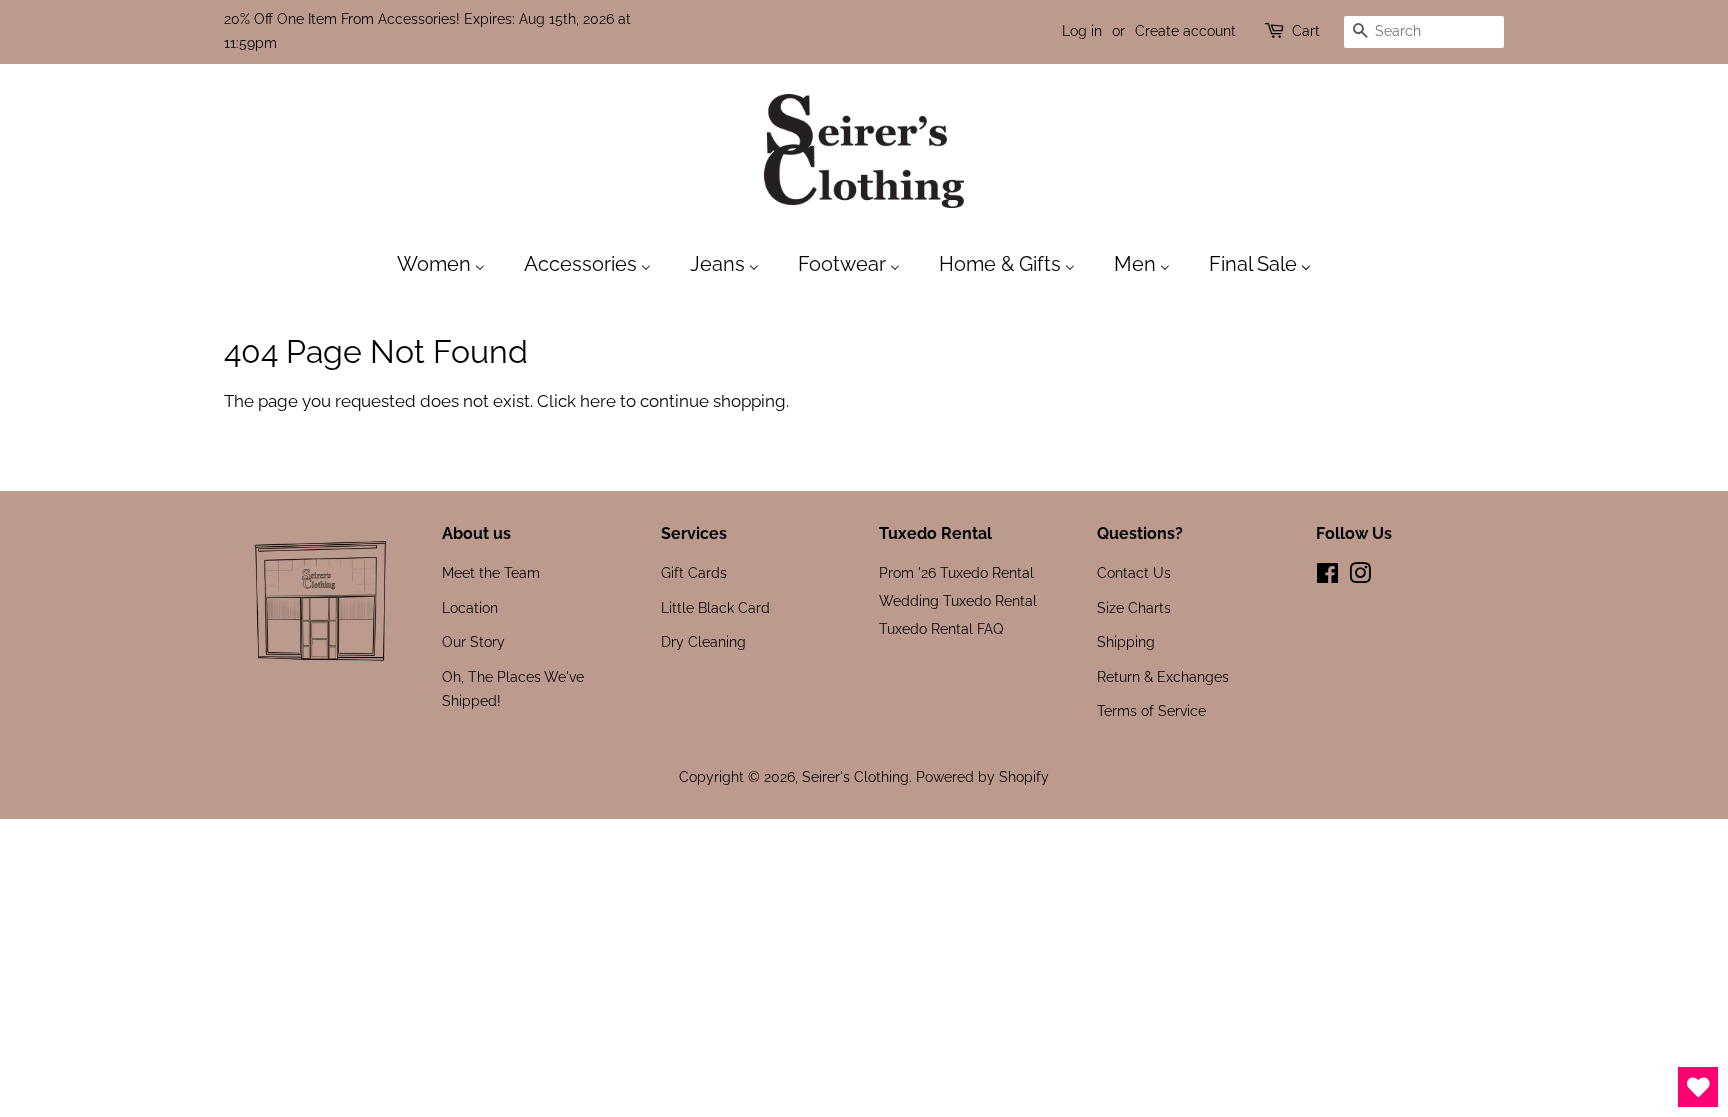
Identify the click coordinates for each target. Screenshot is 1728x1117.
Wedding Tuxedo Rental (958, 600)
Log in (1082, 31)
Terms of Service (1151, 710)
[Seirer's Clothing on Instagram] (1360, 576)
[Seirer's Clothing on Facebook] (1327, 576)
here (598, 401)
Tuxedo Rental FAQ (941, 628)
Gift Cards (694, 572)
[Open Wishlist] (1698, 1087)
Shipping (1126, 641)
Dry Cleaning (703, 641)
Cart (1306, 31)
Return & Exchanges (1163, 676)
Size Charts (1134, 607)
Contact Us (1134, 572)
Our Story (473, 641)
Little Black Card (715, 607)
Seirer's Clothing (855, 776)
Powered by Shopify (982, 776)
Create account (1185, 31)
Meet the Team (491, 572)
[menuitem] (451, 263)
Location (470, 607)
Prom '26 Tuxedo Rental (956, 572)
